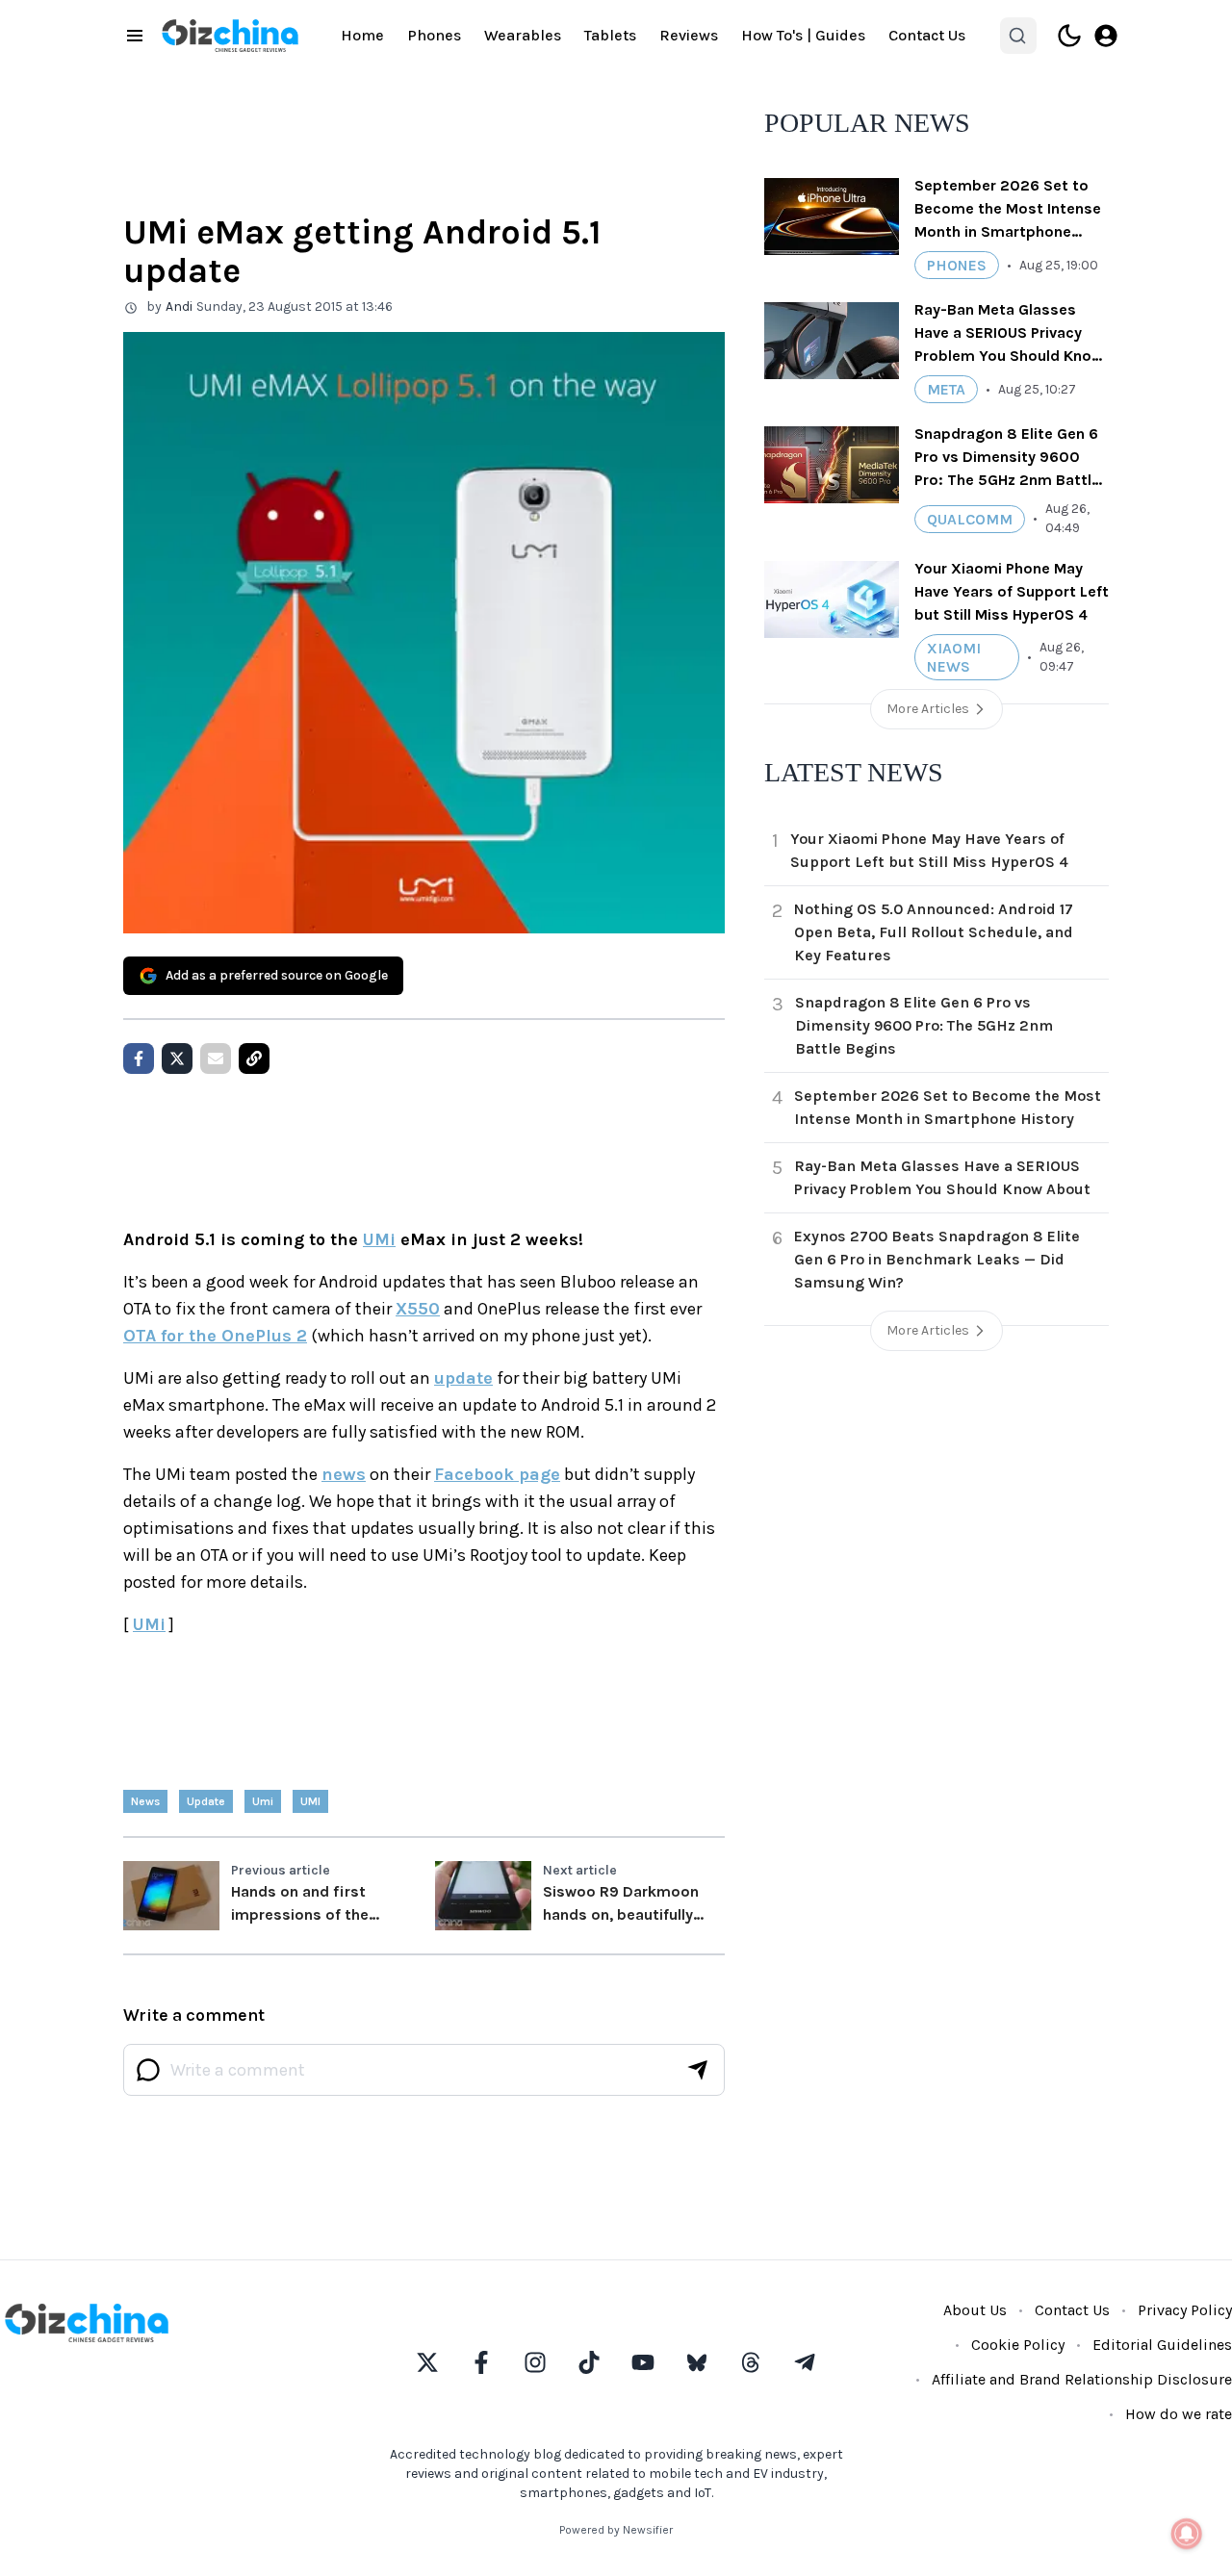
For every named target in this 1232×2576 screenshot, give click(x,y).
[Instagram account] (535, 2362)
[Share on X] (177, 1058)
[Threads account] (751, 2362)
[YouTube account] (643, 2362)
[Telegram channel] (805, 2362)
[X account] (427, 2362)
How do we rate (1179, 2414)
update (463, 1378)
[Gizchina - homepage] (230, 36)
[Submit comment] (698, 2070)
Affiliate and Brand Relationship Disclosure (1082, 2379)
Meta (946, 389)
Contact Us (927, 35)
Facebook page (497, 1474)
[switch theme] (1069, 36)
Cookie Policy (1018, 2345)
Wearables (523, 35)
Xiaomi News (954, 657)
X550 (418, 1309)
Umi (263, 1801)
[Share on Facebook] (139, 1058)
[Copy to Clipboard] (254, 1058)
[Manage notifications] (1187, 2534)
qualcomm (970, 519)
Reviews (689, 35)
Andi (179, 306)
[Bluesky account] (697, 2362)
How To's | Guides (803, 35)
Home (362, 35)
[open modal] (1106, 36)
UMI (310, 1801)
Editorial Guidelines (1162, 2345)
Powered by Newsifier (616, 2530)
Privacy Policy (1185, 2310)
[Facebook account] (481, 2362)
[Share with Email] (216, 1058)
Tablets (610, 35)
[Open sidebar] (135, 36)
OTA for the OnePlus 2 (215, 1336)
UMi (379, 1239)
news (344, 1474)
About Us (975, 2310)
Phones (434, 35)
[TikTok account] (589, 2362)
